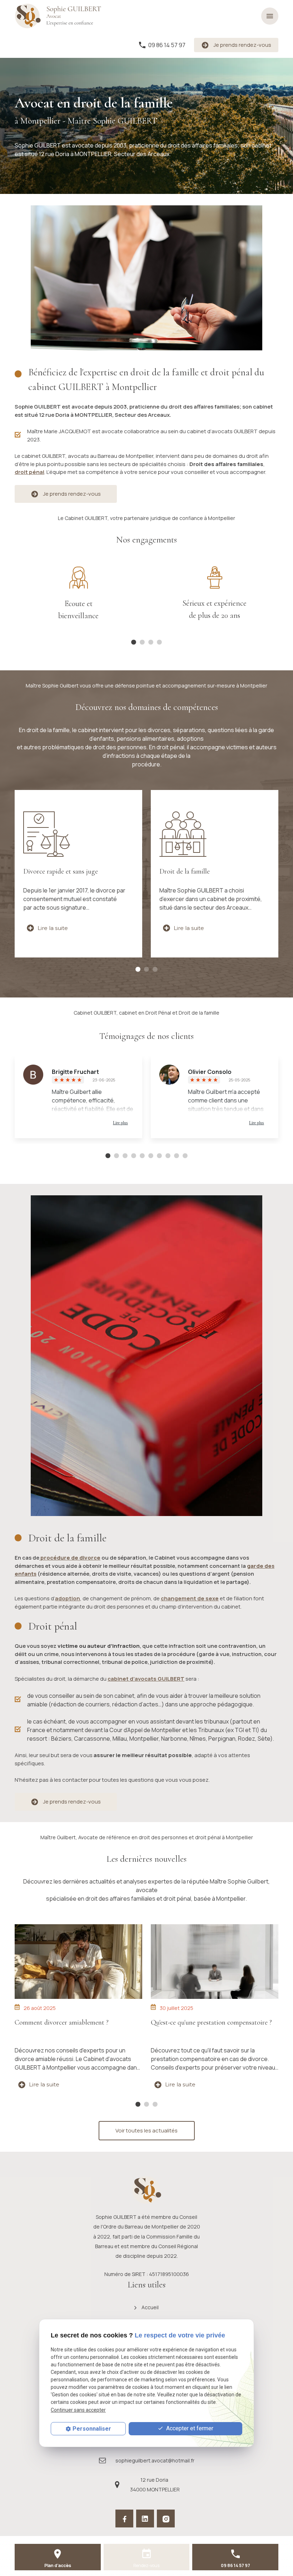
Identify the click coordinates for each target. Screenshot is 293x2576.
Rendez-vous (146, 2565)
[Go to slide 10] (185, 1156)
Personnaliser (92, 2429)
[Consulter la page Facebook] (124, 2519)
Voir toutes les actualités (146, 2130)
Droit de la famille (185, 871)
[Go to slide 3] (155, 970)
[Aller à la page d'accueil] (61, 16)
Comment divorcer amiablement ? (62, 2022)
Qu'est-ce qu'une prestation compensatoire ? (211, 2022)
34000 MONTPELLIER (155, 2485)
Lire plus (120, 1123)
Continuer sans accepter (78, 2410)
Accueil (150, 2307)
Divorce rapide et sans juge (61, 871)
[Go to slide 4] (159, 642)
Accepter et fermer (189, 2428)
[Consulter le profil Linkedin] (145, 2519)
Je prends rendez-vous (242, 45)
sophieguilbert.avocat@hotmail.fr (155, 2460)
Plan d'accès (58, 2565)
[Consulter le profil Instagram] (166, 2519)
